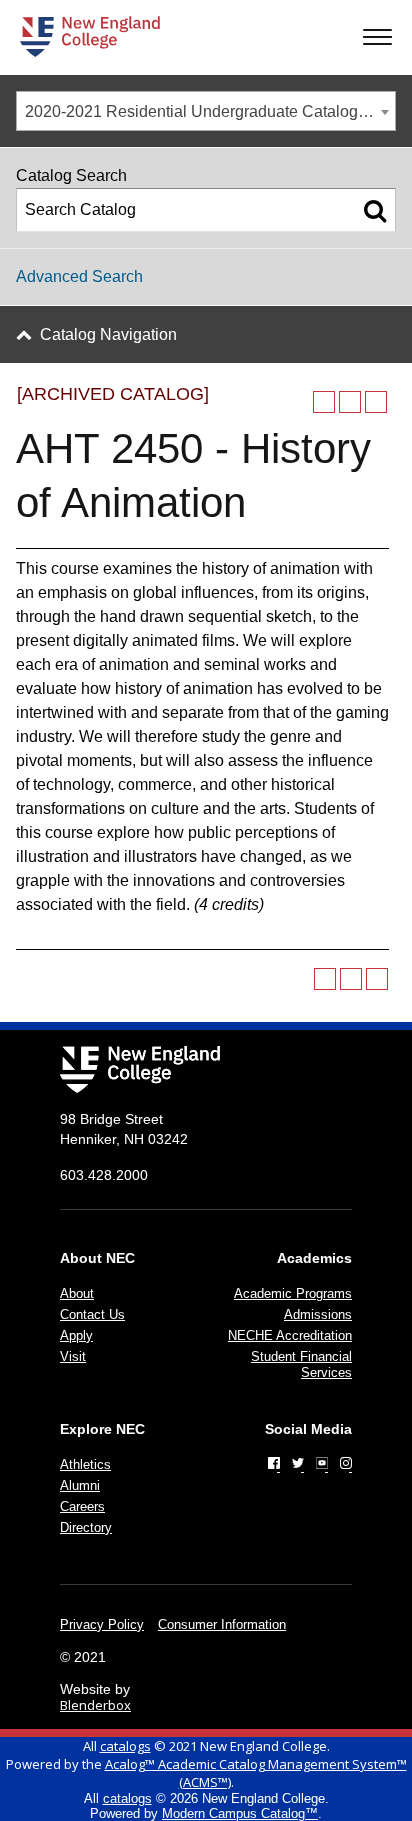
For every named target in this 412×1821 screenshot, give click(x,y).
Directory (86, 1527)
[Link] (274, 1463)
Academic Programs (293, 1293)
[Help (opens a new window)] (376, 402)
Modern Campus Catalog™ (240, 1813)
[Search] (375, 210)
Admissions (318, 1314)
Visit (73, 1356)
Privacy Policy (102, 1624)
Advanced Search (79, 276)
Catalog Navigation (108, 334)
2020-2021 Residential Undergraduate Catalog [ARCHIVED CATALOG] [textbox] (210, 111)
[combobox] (206, 111)
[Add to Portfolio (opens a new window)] (324, 402)
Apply (76, 1335)
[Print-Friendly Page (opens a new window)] (350, 402)
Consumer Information (222, 1624)
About (77, 1293)
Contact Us (92, 1314)
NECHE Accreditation (290, 1335)
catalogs (125, 1746)
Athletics (85, 1464)
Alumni (80, 1485)
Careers (82, 1506)
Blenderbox (95, 1705)
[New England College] (90, 36)
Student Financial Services (301, 1364)
